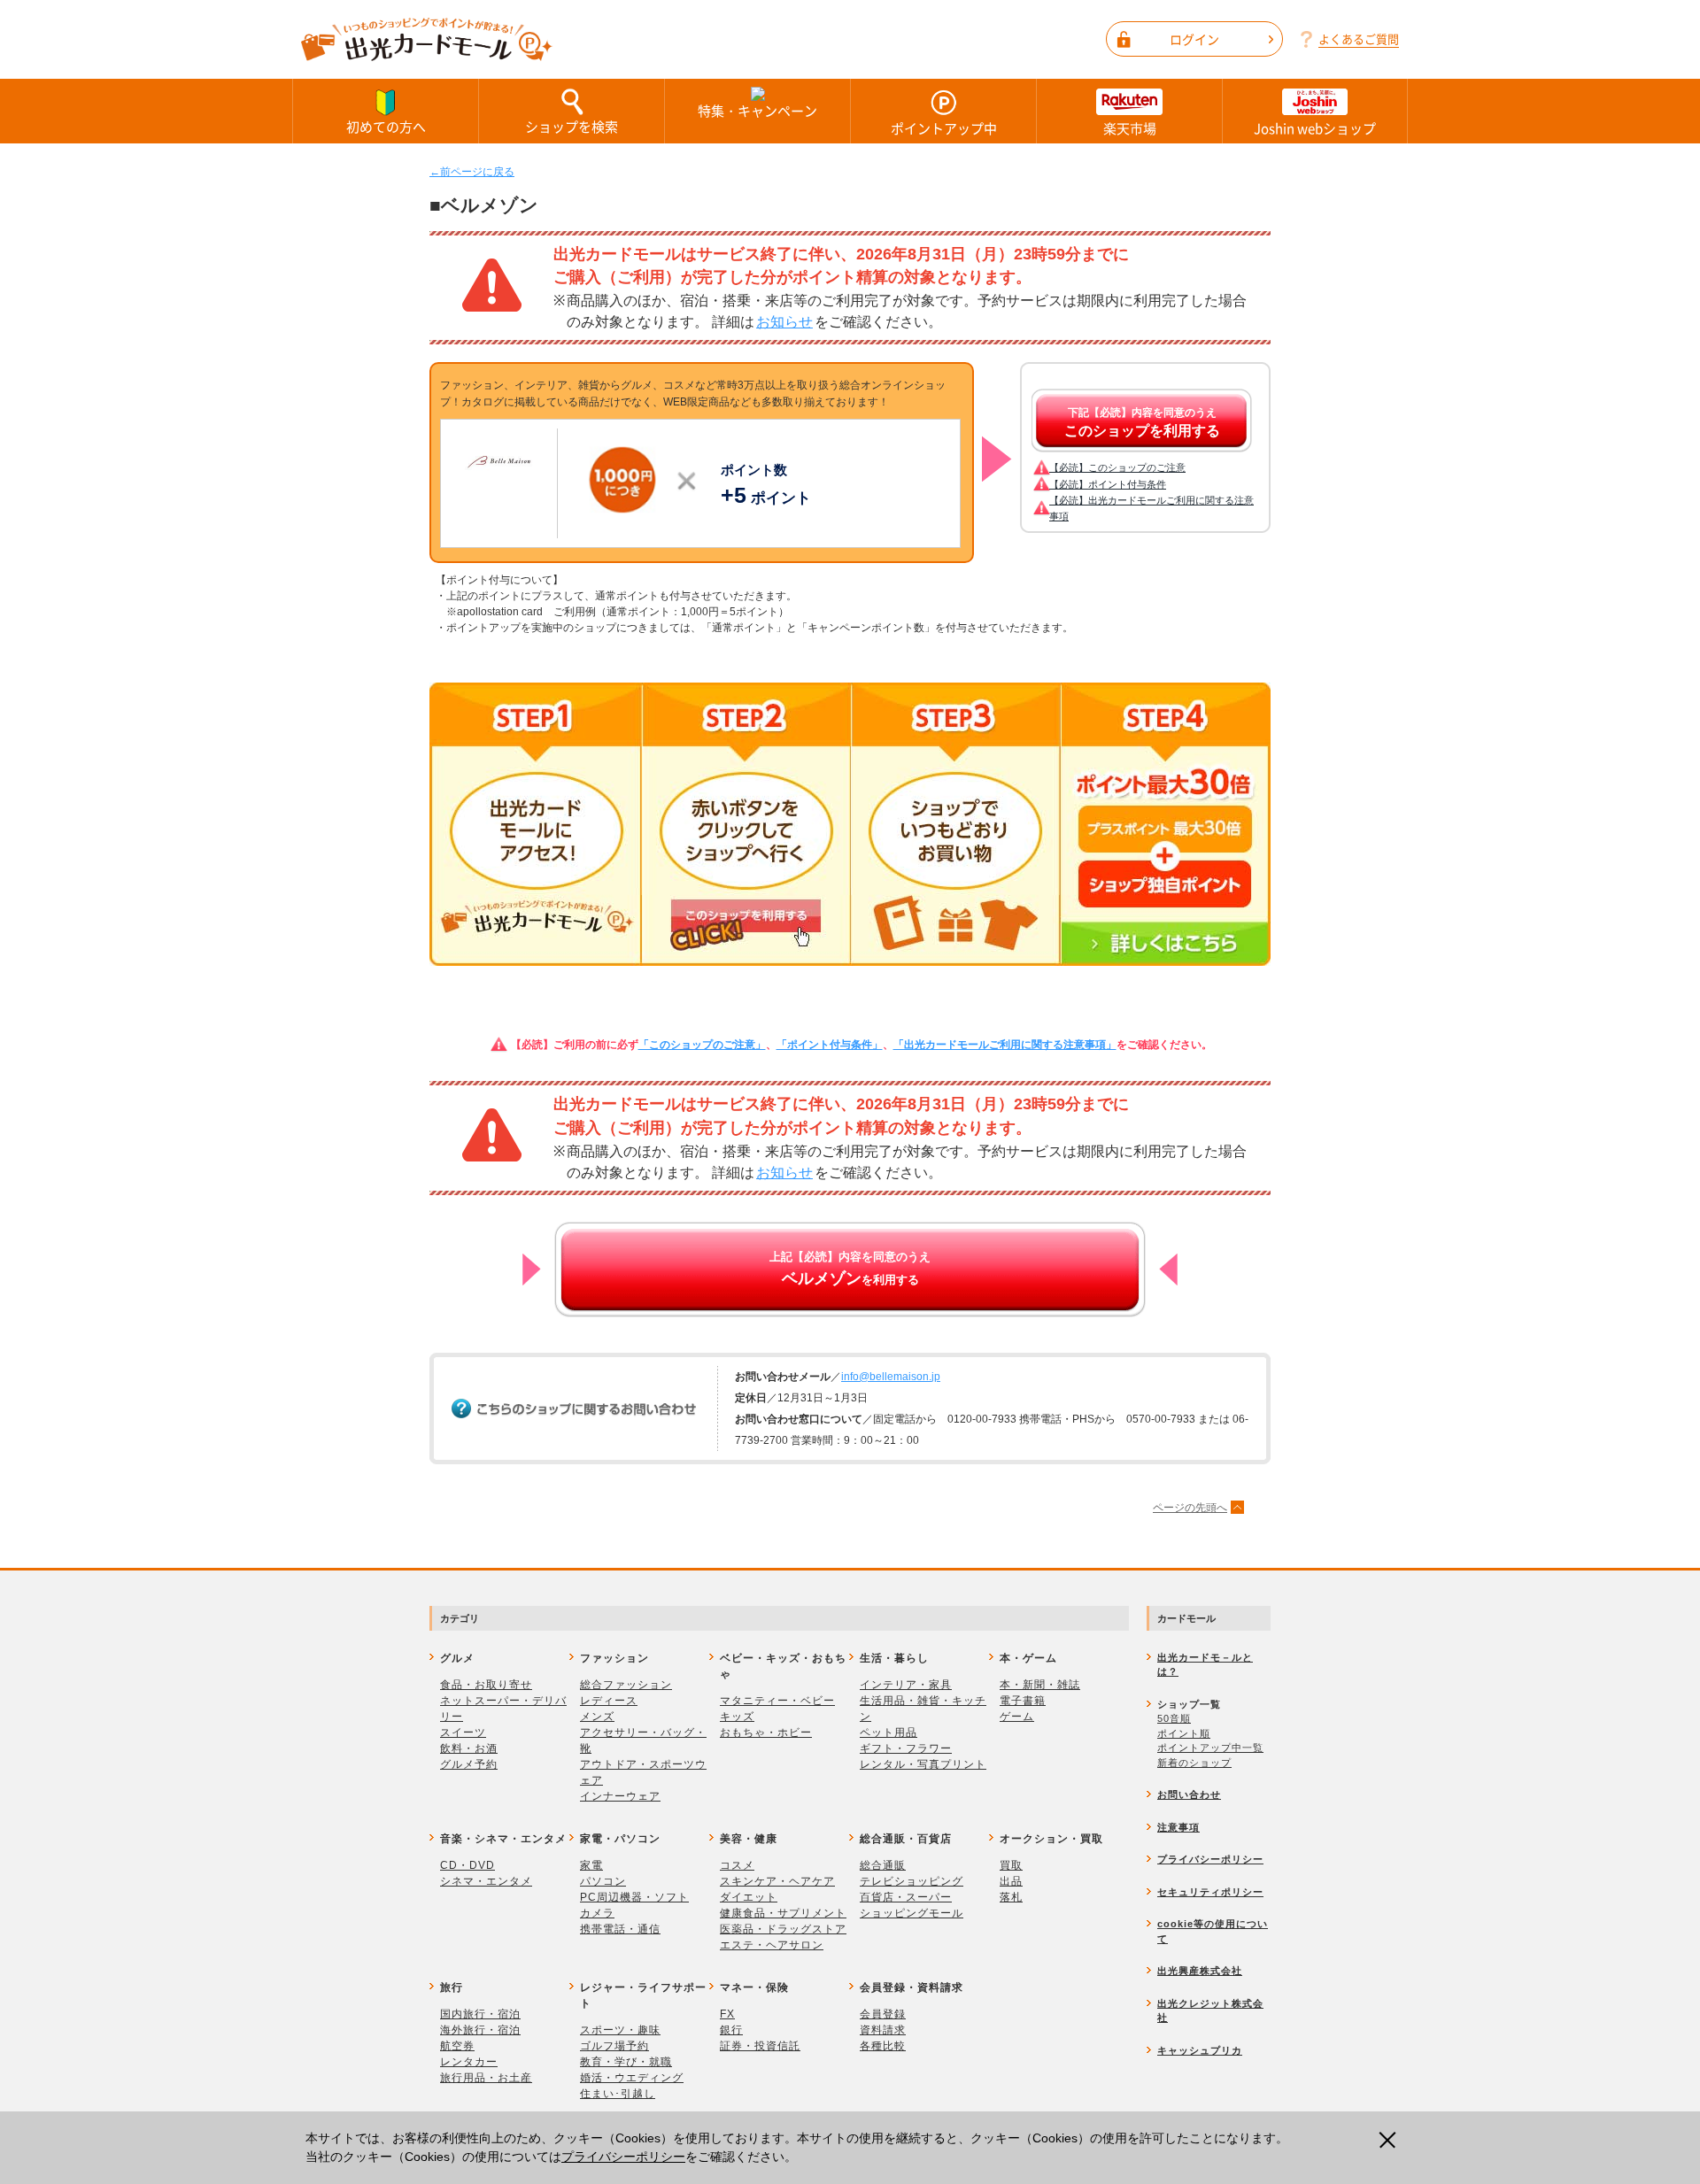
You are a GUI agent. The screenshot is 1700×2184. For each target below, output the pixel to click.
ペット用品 (889, 1733)
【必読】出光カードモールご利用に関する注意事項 (1151, 508)
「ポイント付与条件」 (830, 1045)
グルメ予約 (469, 1764)
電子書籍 (1023, 1701)
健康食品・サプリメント (783, 1913)
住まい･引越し (618, 2094)
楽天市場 (1130, 128)
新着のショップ (1194, 1763)
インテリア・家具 (906, 1685)
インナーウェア (620, 1796)
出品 (1011, 1881)
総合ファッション (626, 1685)
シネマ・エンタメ (486, 1881)
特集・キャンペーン (757, 111)
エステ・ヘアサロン (772, 1945)
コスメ (737, 1865)
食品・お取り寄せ (486, 1685)
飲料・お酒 (469, 1748)
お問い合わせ (1189, 1794)
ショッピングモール (912, 1913)
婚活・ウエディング (632, 2078)
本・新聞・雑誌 (1040, 1685)
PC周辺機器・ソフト (634, 1897)
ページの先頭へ (1190, 1508)
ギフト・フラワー (906, 1748)
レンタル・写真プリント (923, 1764)
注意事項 (1178, 1827)
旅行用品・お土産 (486, 2078)
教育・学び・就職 (626, 2062)
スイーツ (463, 1733)
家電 (591, 1865)
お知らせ (784, 322)
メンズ (597, 1717)
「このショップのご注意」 (702, 1045)
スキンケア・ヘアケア (777, 1881)
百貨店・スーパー (906, 1897)
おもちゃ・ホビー (766, 1733)
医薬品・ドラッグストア (783, 1929)
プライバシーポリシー (623, 2157)
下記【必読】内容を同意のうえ (1142, 422)
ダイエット (749, 1897)
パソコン (603, 1881)
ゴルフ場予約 (614, 2046)
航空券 (457, 2046)
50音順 (1174, 1718)
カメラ (597, 1913)
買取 (1011, 1865)
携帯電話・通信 (620, 1929)
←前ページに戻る (472, 172)
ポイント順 (1184, 1733)
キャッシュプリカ (1200, 2050)
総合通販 (883, 1865)
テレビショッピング (912, 1881)
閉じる (1393, 2140)
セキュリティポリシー (1210, 1892)
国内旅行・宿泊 (480, 2014)
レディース (609, 1701)
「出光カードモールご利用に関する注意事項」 (1005, 1045)
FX (727, 2014)
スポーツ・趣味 (620, 2030)
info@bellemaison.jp (891, 1377)
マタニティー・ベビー (777, 1701)
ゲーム (1017, 1717)
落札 (1011, 1897)
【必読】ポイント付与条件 (1108, 484)
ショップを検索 (572, 127)
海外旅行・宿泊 (480, 2030)
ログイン (1194, 39)
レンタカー (469, 2062)
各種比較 (883, 2046)
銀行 (731, 2030)
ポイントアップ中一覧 (1210, 1748)
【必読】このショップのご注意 (1117, 467)
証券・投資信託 (760, 2046)
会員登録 (883, 2014)
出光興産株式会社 (1200, 1971)
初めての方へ (386, 127)
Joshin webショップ (1315, 128)
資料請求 (883, 2030)
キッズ (737, 1717)
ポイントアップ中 (944, 128)
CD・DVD (467, 1865)
